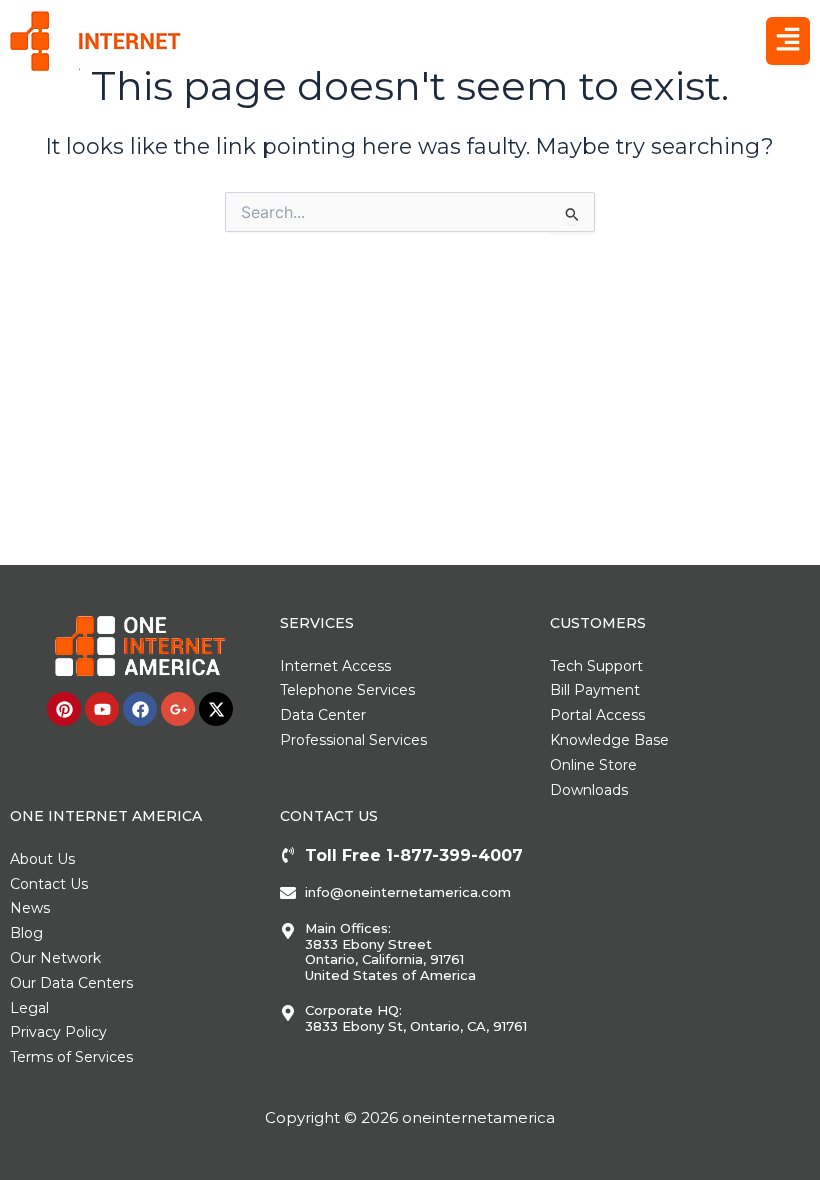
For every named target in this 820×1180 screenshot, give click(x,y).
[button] (788, 41)
